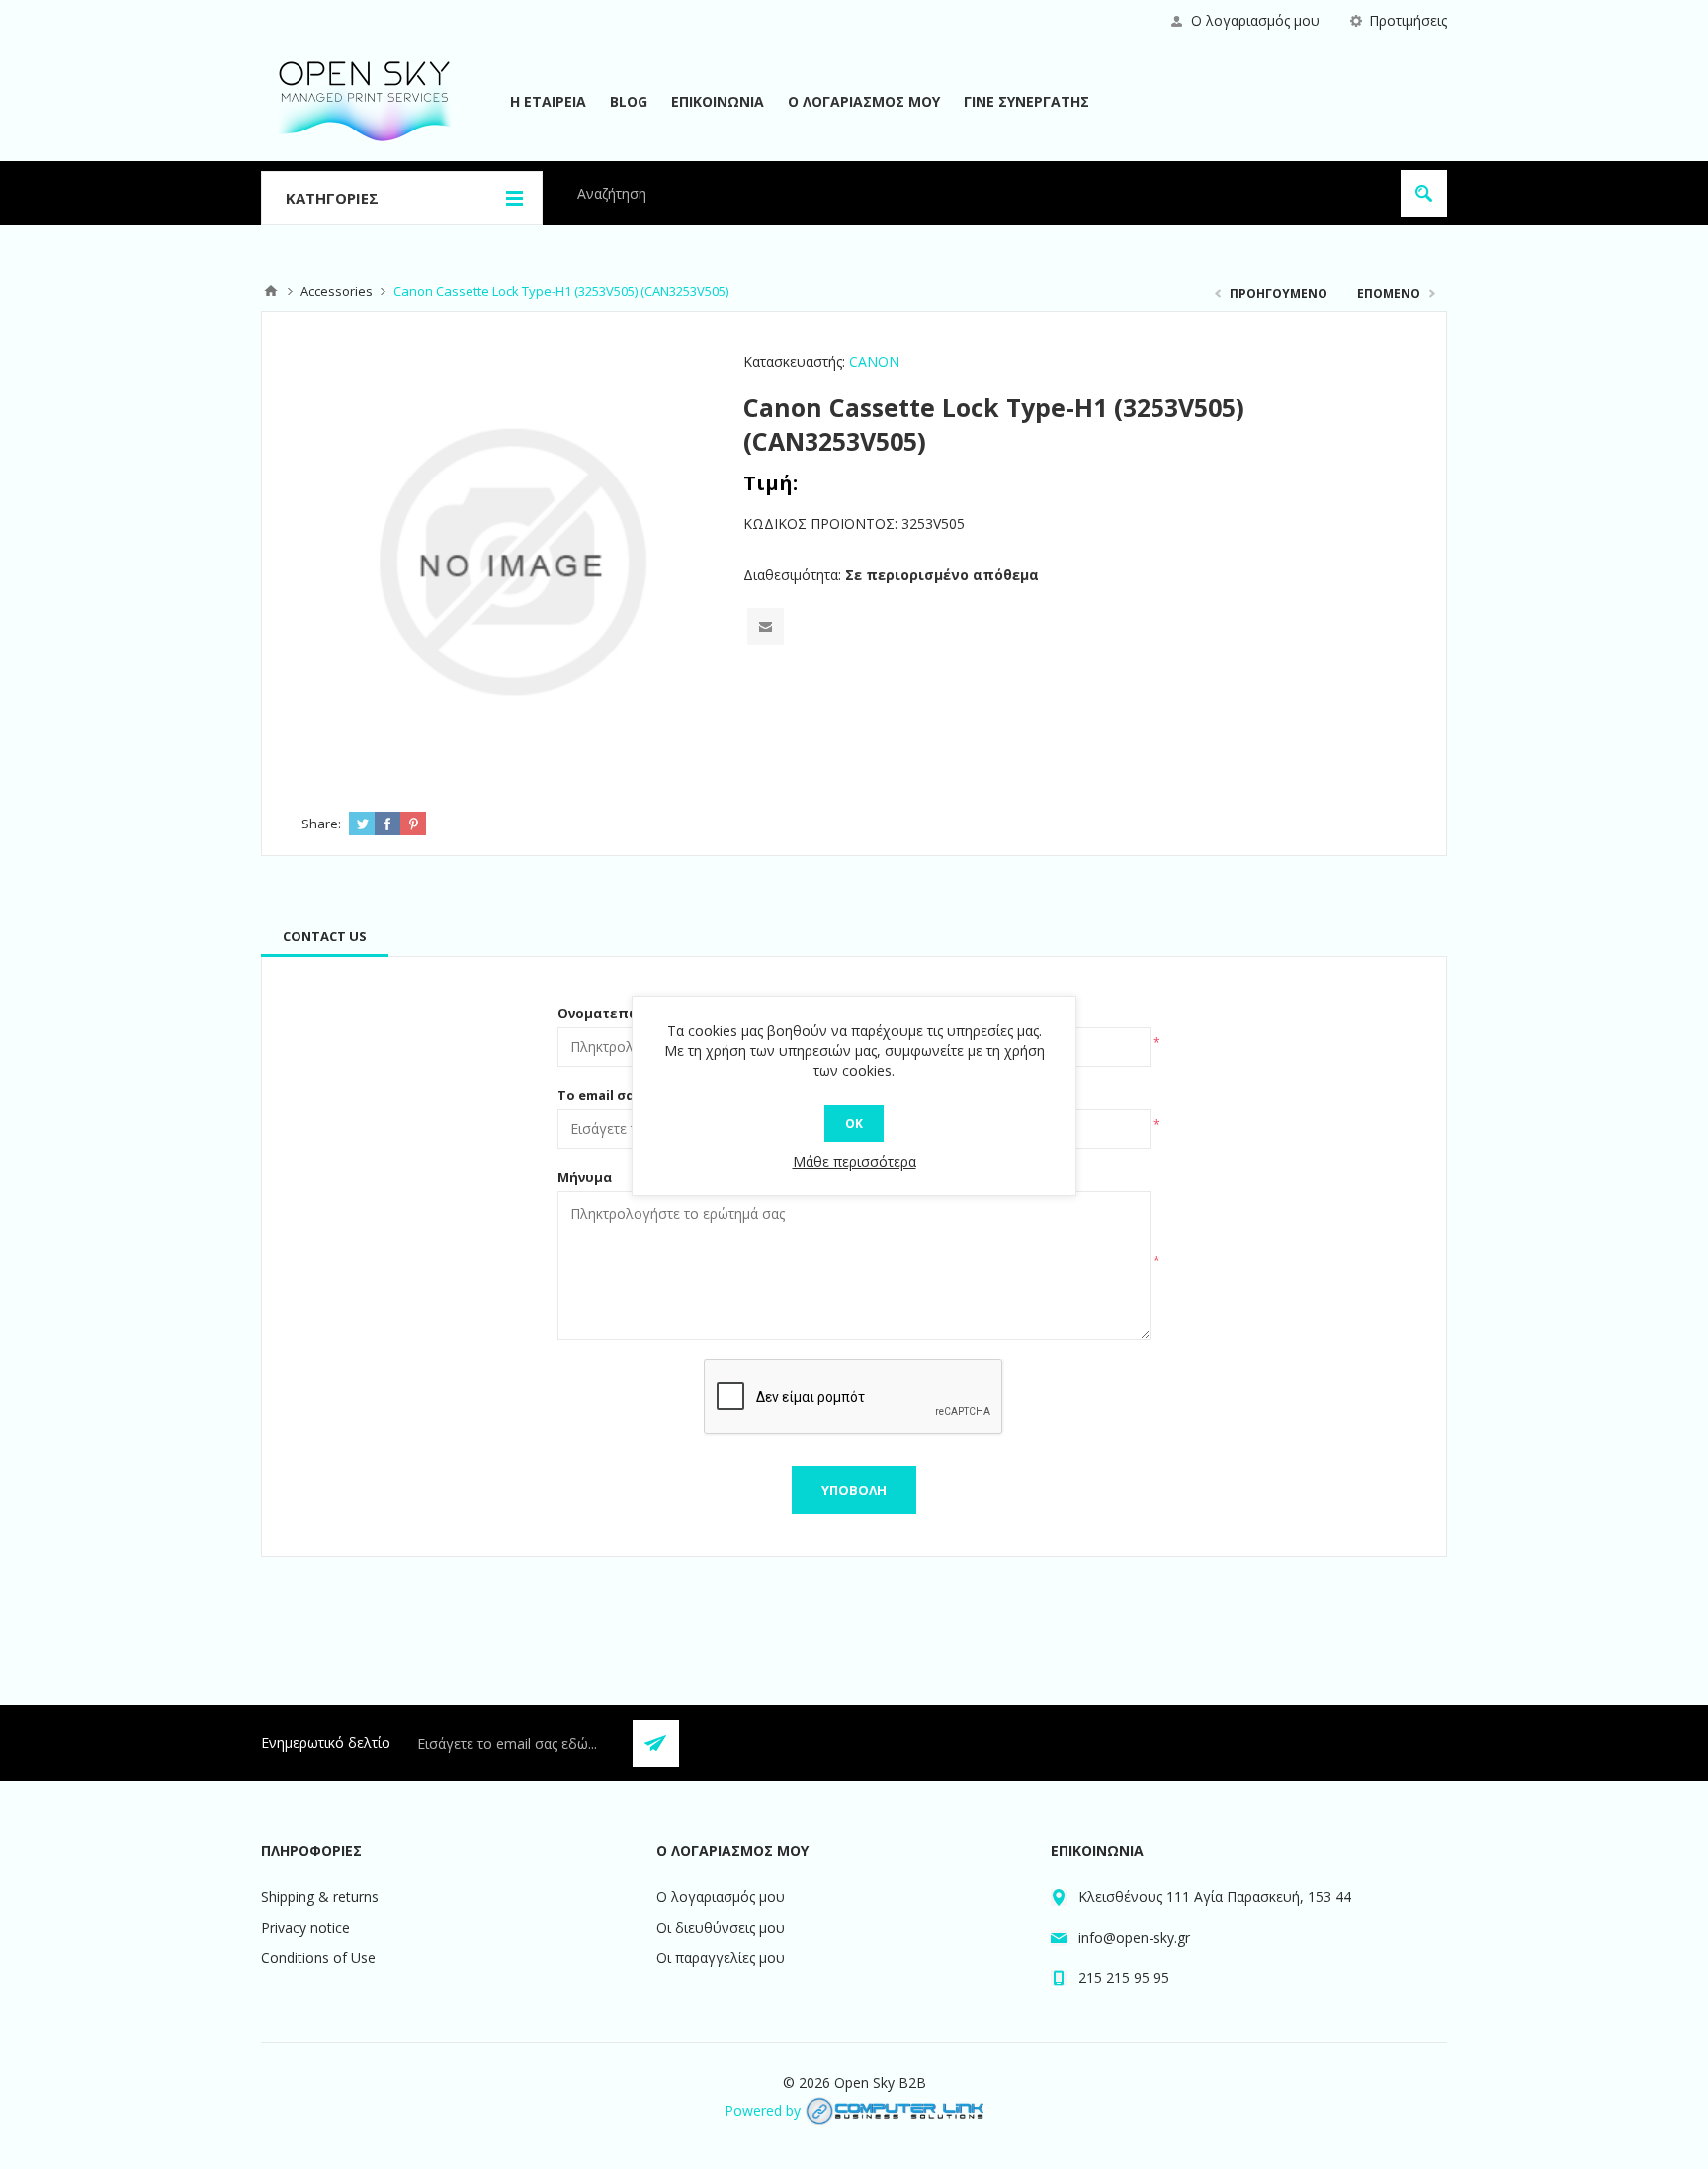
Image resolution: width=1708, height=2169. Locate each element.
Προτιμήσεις (1408, 20)
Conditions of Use (318, 1958)
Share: (321, 824)
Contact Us (325, 936)
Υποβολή (854, 1490)
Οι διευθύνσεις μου (721, 1927)
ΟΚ (854, 1124)
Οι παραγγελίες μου (721, 1958)
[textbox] (978, 193)
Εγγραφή (656, 1743)
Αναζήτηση (1424, 193)
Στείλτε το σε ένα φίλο (766, 626)
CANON (874, 361)
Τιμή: (770, 483)
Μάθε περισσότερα (854, 1161)
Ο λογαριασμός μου (1255, 20)
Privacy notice (305, 1927)
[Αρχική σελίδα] (271, 291)
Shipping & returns (320, 1897)
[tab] (325, 936)
